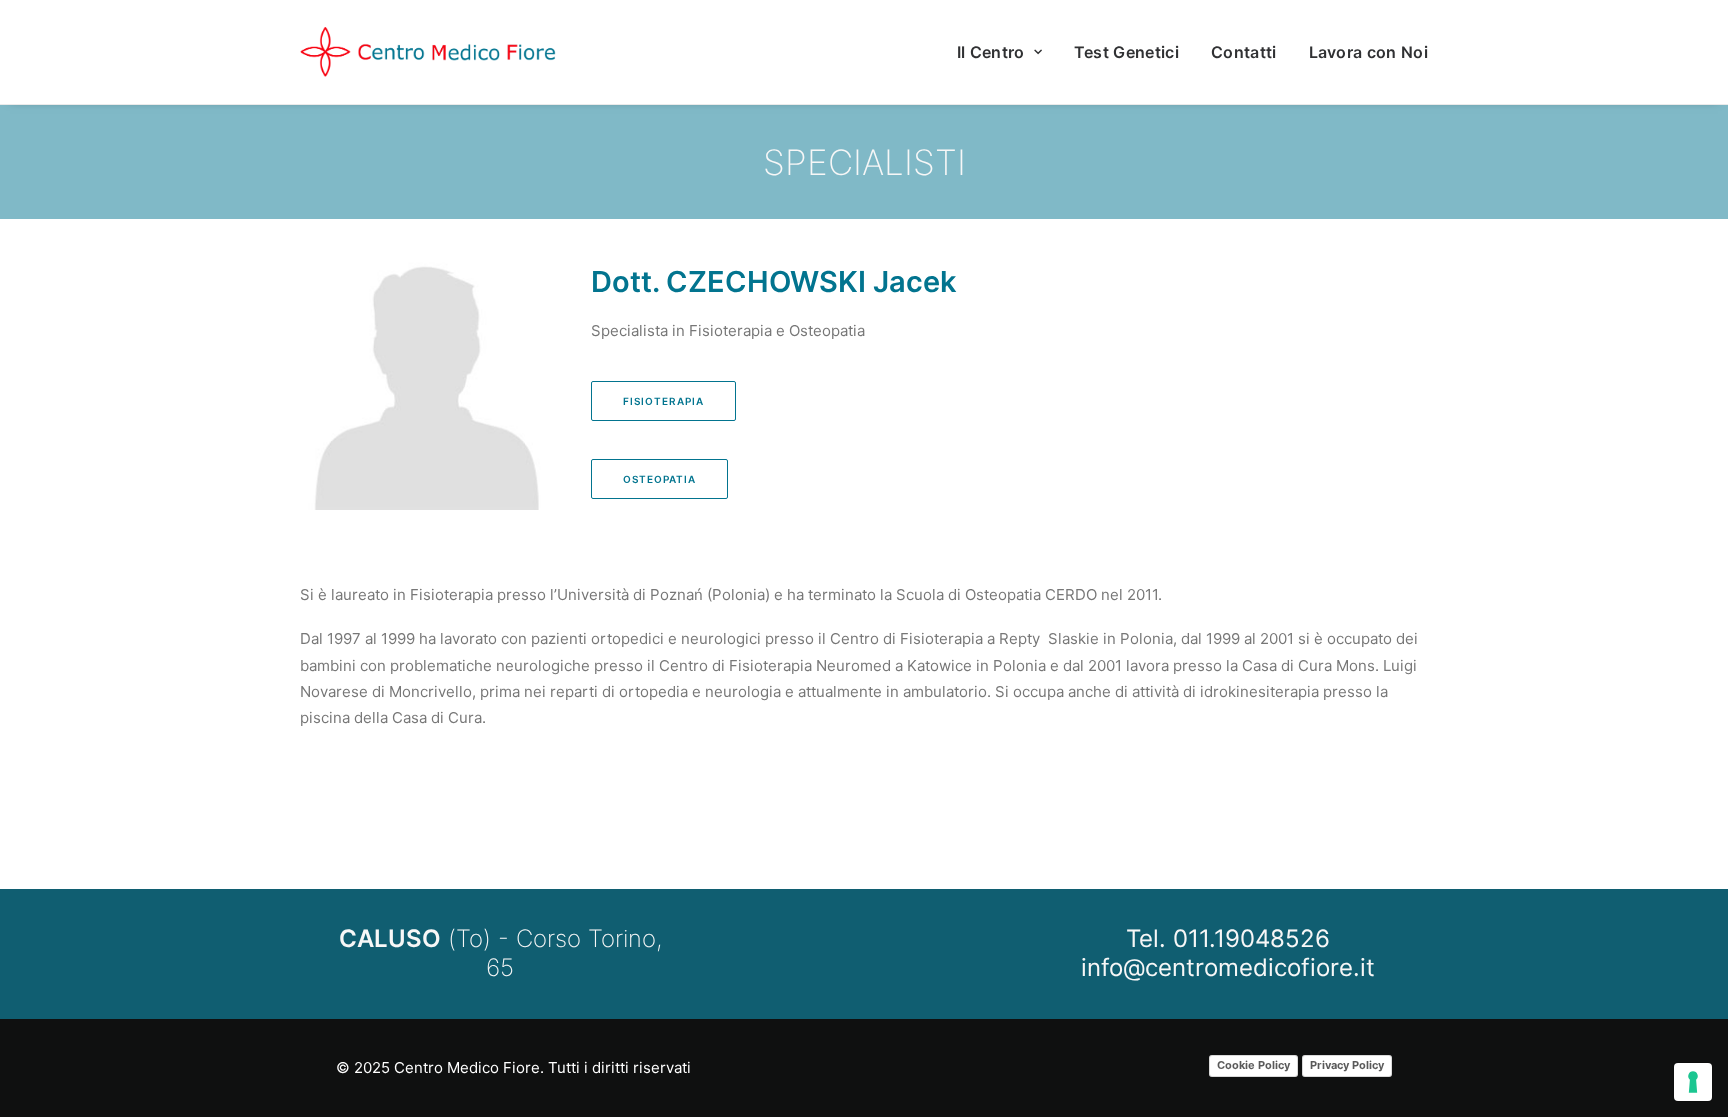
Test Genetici (1126, 52)
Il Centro (991, 52)
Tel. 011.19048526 (1228, 938)
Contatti (1244, 52)
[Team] (846, 162)
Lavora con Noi (1368, 52)
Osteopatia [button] (659, 479)
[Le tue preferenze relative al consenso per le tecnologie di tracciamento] (1693, 1082)
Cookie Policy (1253, 1065)
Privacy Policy (1347, 1065)
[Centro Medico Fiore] (428, 52)
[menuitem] (1006, 52)
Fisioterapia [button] (663, 401)
